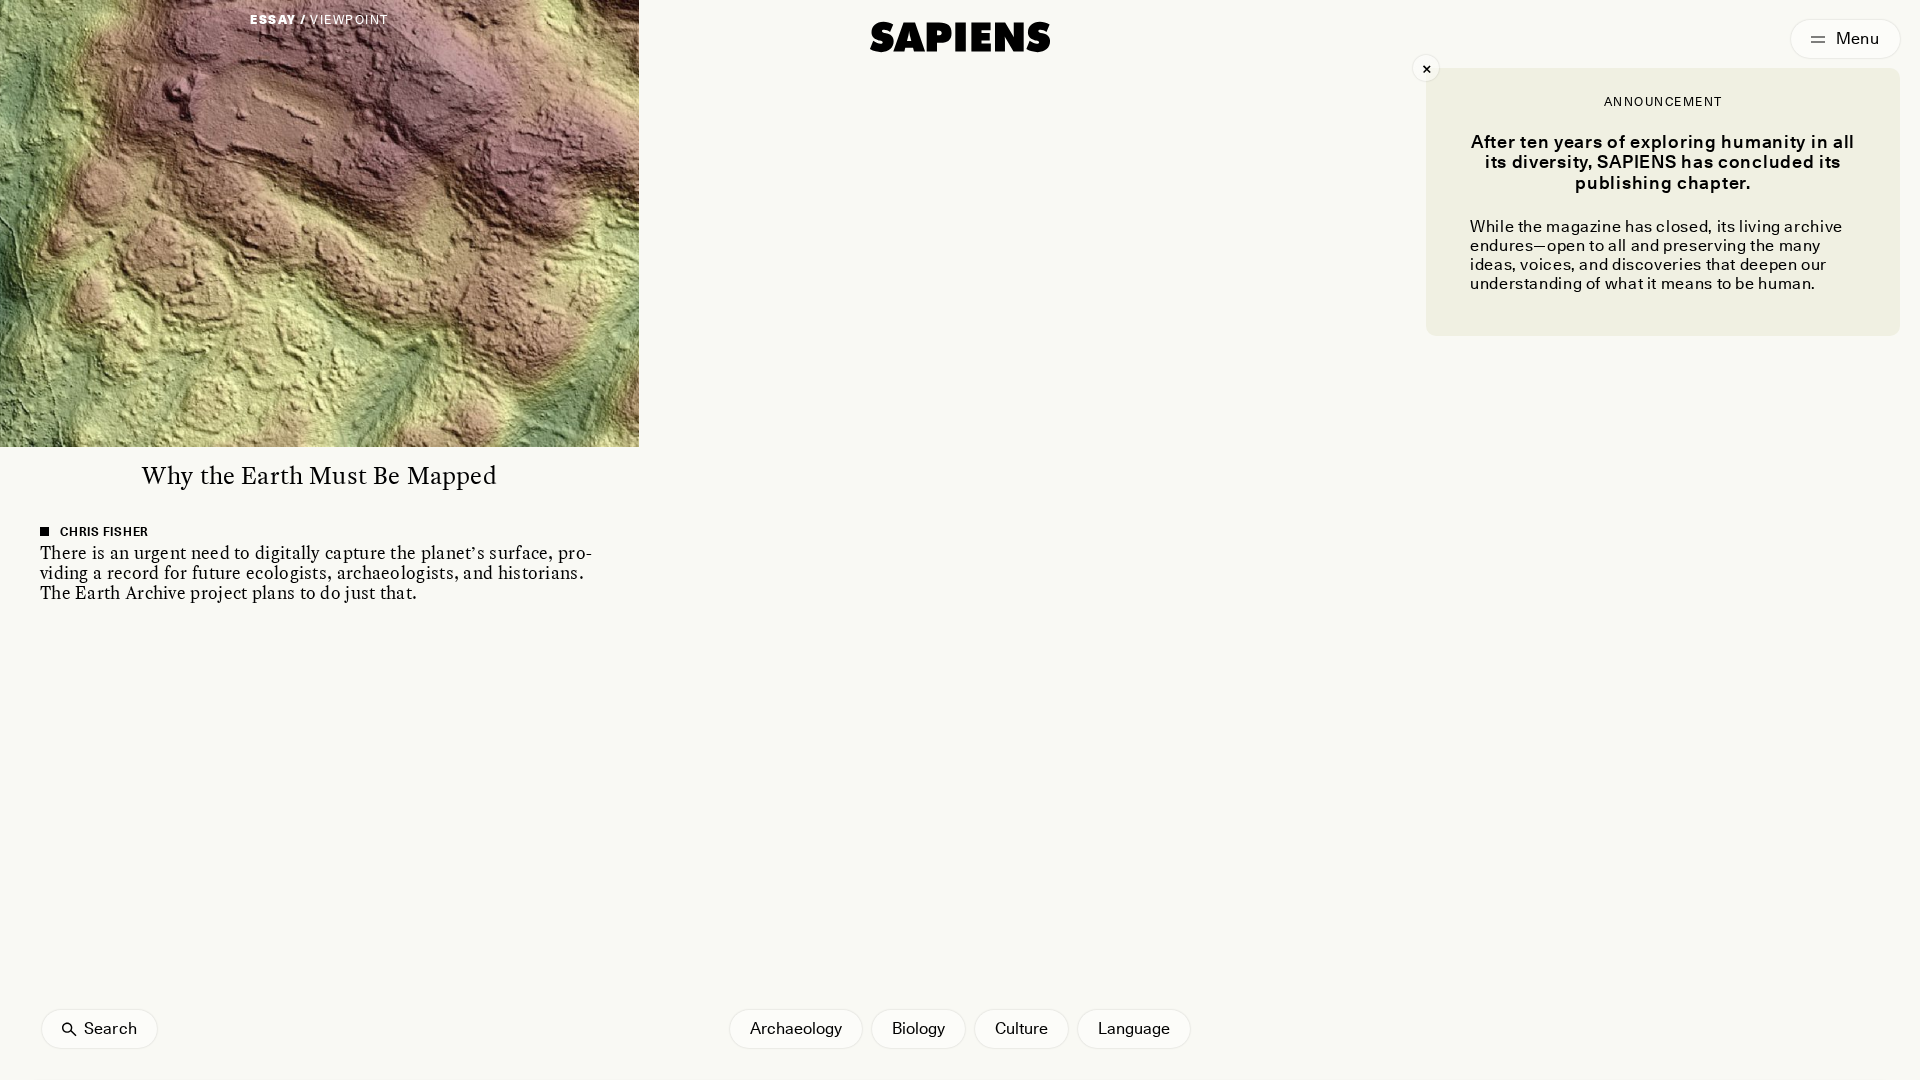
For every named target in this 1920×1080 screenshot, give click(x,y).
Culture (1021, 1028)
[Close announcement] (1426, 68)
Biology (918, 1028)
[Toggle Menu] (1845, 39)
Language (1134, 1028)
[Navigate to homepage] (960, 37)
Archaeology (796, 1028)
